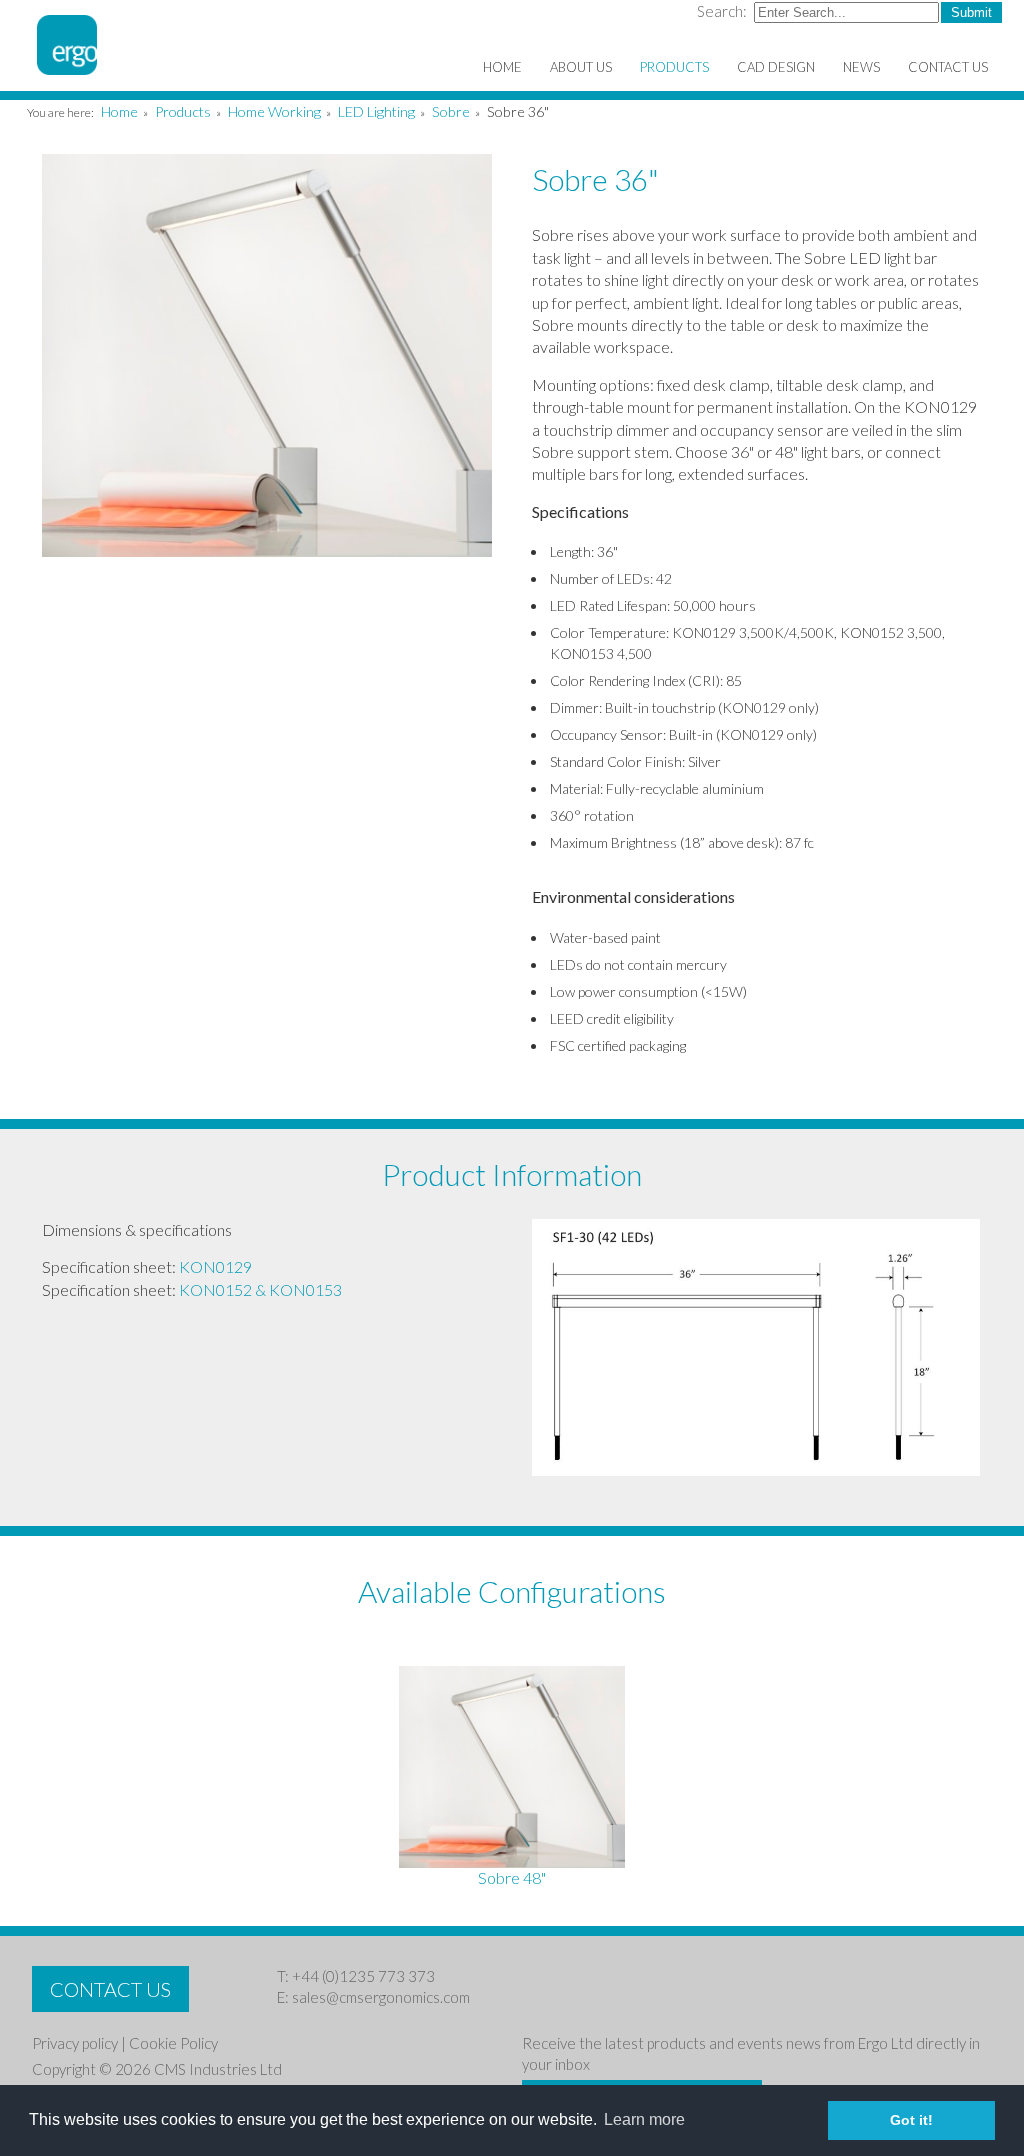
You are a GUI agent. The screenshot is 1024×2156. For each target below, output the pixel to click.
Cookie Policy (173, 2043)
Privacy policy (75, 2043)
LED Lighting (376, 111)
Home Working (274, 111)
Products (183, 111)
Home (119, 111)
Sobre (451, 111)
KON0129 (215, 1266)
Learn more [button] (644, 2119)
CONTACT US (110, 1989)
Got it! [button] (911, 2120)
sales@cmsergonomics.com (381, 1997)
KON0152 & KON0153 (260, 1289)
